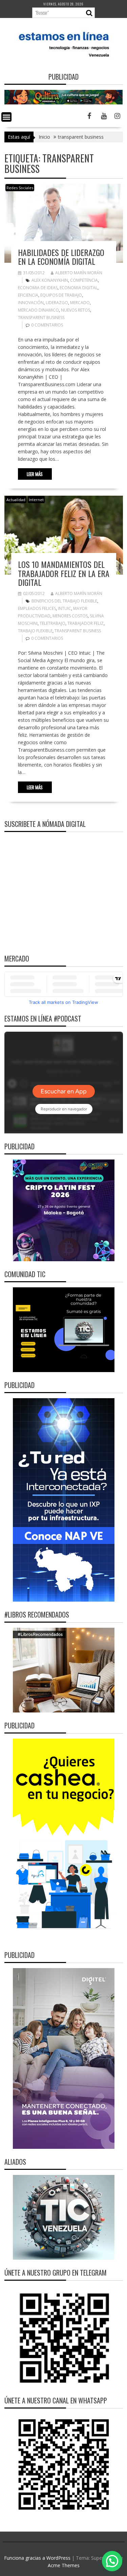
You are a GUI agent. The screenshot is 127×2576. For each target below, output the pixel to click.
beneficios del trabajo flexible (64, 601)
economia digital (79, 288)
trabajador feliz (86, 623)
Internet (36, 500)
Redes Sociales (20, 188)
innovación (31, 303)
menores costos (70, 616)
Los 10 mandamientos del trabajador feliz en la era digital (64, 573)
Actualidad (16, 500)
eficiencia (28, 295)
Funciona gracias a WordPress (37, 2558)
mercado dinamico (38, 310)
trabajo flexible (35, 631)
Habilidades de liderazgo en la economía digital (61, 257)
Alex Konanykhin (50, 280)
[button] (112, 2561)
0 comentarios (47, 325)
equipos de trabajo (61, 295)
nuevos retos (76, 310)
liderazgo (57, 303)
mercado (80, 303)
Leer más (35, 474)
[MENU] (6, 117)
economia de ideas (38, 288)
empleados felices (37, 608)
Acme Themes (64, 2565)
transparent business (41, 318)
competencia (84, 280)
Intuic (65, 608)
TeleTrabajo (52, 623)
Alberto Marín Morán (79, 273)
